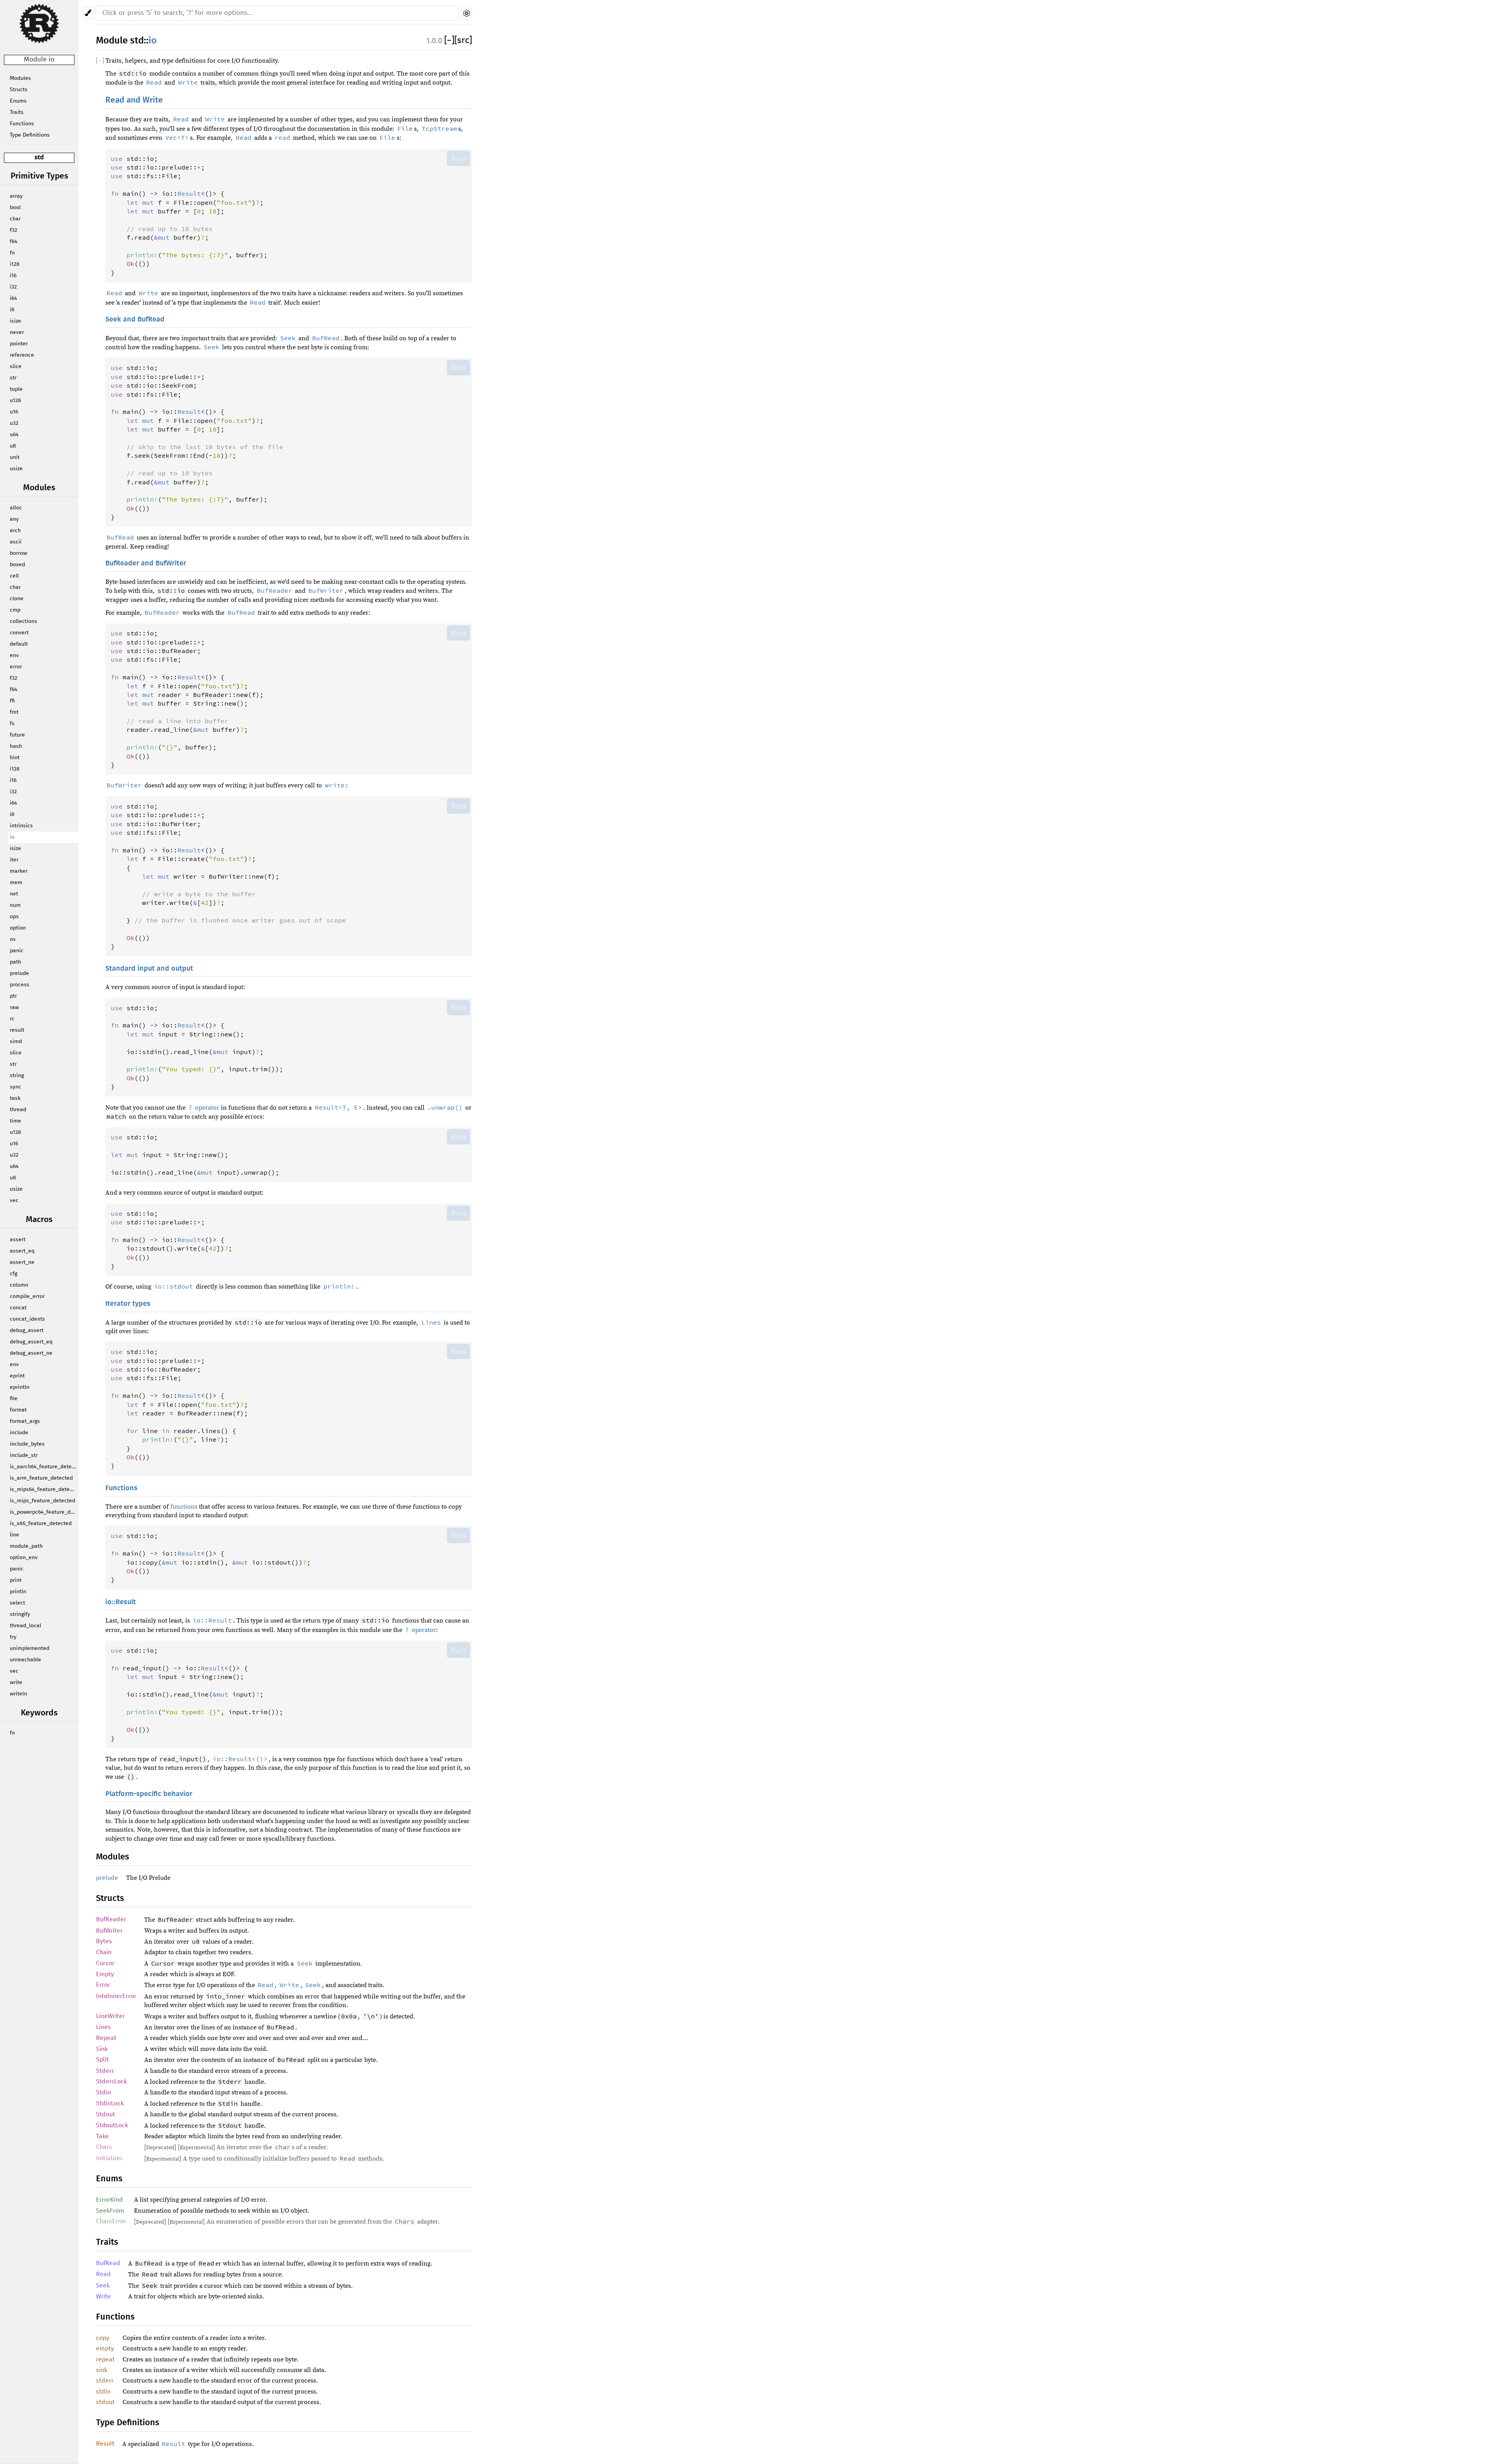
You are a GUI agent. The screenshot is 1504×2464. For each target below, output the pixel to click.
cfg (14, 1274)
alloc (16, 508)
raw (14, 1007)
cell (14, 576)
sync (15, 1087)
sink (102, 2370)
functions (184, 1507)
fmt (14, 712)
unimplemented (30, 1648)
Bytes (104, 1941)
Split (102, 2060)
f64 (14, 242)
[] (449, 41)
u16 (14, 412)
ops (14, 917)
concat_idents (27, 1319)
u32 (14, 423)
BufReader (111, 1919)
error (16, 667)
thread (18, 1110)
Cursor (105, 1963)
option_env (24, 1558)
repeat (105, 2359)
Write (103, 2296)
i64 (13, 298)
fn (12, 253)
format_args (25, 1421)
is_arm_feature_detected (41, 1478)
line (14, 1535)
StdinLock (110, 2103)
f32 (14, 230)
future (17, 735)
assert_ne (22, 1262)
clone (17, 599)
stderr (105, 2381)
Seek (103, 2285)
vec (14, 1200)
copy (103, 2338)
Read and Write (134, 100)
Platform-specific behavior (149, 1794)
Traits (17, 112)
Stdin (103, 2092)
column (19, 1285)
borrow (18, 553)
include (19, 1433)
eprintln (20, 1387)
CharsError (111, 2221)
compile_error (27, 1296)
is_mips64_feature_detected (44, 1489)
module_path (26, 1546)
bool (15, 208)
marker (19, 871)
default (19, 644)
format (18, 1410)
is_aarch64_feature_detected (44, 1467)
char (15, 219)
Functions (22, 124)
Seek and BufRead (135, 320)
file (14, 1399)
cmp (15, 610)
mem (16, 883)
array (16, 196)
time (15, 1121)
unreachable (25, 1660)
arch (15, 531)
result (17, 1030)
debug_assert (27, 1330)
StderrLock (111, 2081)
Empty (105, 1974)
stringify (20, 1614)
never (17, 332)
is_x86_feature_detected (41, 1524)
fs (12, 724)
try (13, 1637)
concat (18, 1308)
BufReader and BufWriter (146, 563)
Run (458, 158)
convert (19, 633)
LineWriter (110, 2016)
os (13, 939)
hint (15, 758)
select (17, 1603)
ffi (12, 701)
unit (15, 457)
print (16, 1580)
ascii (16, 542)
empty (105, 2348)
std (39, 158)
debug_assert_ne (31, 1353)
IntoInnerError (116, 1996)
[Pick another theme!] (88, 13)
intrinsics (21, 826)
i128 (15, 264)
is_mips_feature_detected (42, 1501)
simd (16, 1042)
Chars (104, 2147)
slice (16, 366)
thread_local (25, 1626)
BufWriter (109, 1931)
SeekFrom (110, 2211)
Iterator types (128, 1304)
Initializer (109, 2158)
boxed (17, 565)
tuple (16, 389)
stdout (105, 2402)
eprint (17, 1376)
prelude (19, 973)
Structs (19, 90)
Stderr (105, 2071)
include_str (24, 1455)
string (17, 1076)
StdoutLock (112, 2125)
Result (105, 2444)
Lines (103, 2027)
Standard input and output (149, 969)
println (18, 1592)
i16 (13, 276)
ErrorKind (109, 2200)
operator (204, 1108)
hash (16, 746)
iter (14, 860)
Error (103, 1985)
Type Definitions (30, 135)
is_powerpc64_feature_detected (44, 1512)
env (14, 655)
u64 (14, 435)
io (12, 837)
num (15, 905)
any (14, 519)
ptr (13, 996)
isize (15, 321)
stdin (103, 2392)
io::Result (121, 1602)
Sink (102, 2049)
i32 (13, 287)
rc (12, 1019)
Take (102, 2136)
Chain (104, 1952)
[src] (463, 41)
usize (16, 469)
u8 (13, 446)
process (20, 985)
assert (18, 1240)
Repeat (106, 2038)
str (13, 378)
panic (17, 951)
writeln (18, 1694)
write (16, 1682)
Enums (18, 101)
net (14, 894)
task (15, 1098)
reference (22, 355)
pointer (19, 344)
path (15, 962)
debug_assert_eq (31, 1342)
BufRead (108, 2263)
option (18, 928)
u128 (15, 401)
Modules (20, 78)
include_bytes (27, 1444)
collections (23, 621)
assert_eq (22, 1251)
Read (103, 2274)
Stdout (106, 2114)
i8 (12, 310)
